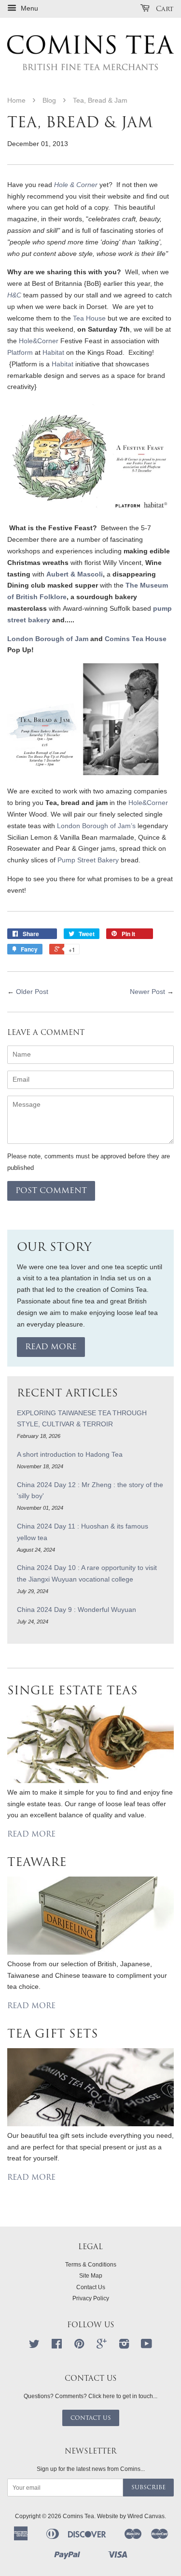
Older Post (32, 992)
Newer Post (147, 992)
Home (16, 100)
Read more (51, 1347)
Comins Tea (78, 2516)
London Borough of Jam (49, 639)
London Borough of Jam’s (96, 826)
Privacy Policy (91, 2298)
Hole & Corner (76, 185)
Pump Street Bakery (88, 860)
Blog (49, 100)
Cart (164, 9)
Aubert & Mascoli (75, 574)
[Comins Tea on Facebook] (57, 2346)
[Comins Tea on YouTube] (146, 2346)
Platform (20, 352)
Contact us (91, 2418)
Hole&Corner (40, 341)
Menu (28, 8)
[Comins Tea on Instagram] (124, 2346)
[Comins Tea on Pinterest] (79, 2346)
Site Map (91, 2276)
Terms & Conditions (91, 2265)
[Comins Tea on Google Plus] (102, 2346)
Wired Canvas (146, 2516)
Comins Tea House (136, 639)
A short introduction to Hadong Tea (70, 1454)
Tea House (89, 318)
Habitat (53, 352)
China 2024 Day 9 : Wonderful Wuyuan (77, 1610)
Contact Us (91, 2287)
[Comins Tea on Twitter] (34, 2346)
